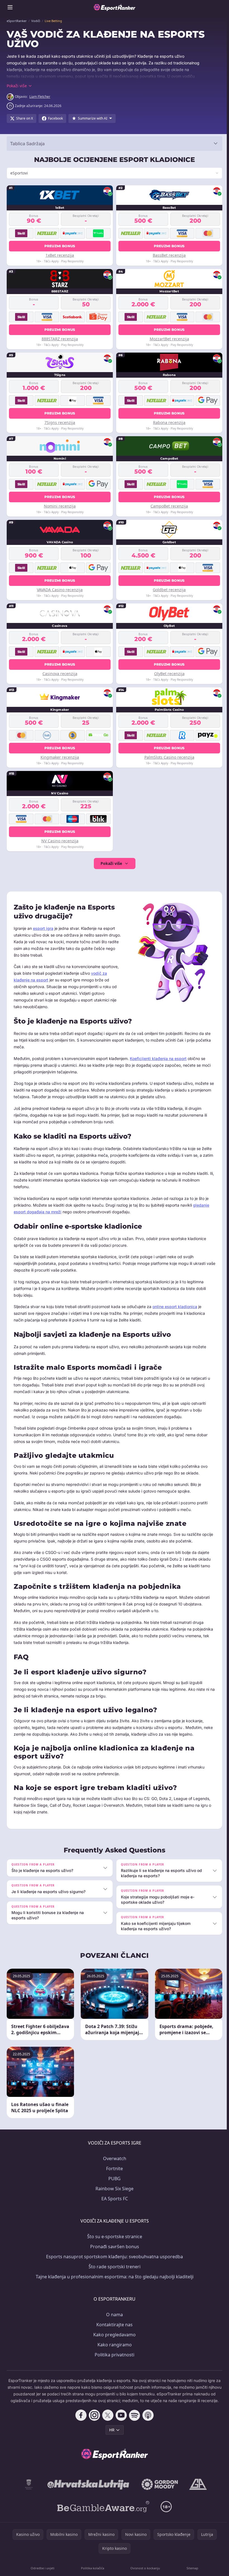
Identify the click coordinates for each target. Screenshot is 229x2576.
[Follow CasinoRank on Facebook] (80, 2422)
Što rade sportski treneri (113, 2266)
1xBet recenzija (59, 255)
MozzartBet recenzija (168, 339)
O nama (113, 2314)
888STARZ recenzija (59, 339)
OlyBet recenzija (168, 674)
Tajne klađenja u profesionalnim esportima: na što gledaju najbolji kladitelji (114, 2276)
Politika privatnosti (113, 2354)
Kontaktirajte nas (113, 2324)
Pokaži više (110, 863)
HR (111, 2436)
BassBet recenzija (168, 255)
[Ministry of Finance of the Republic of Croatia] (28, 2491)
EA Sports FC (114, 2198)
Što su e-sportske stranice (114, 2236)
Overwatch (114, 2158)
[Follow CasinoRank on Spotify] (133, 2422)
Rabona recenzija (168, 422)
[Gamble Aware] (102, 2513)
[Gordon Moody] (159, 2491)
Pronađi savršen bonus (114, 2246)
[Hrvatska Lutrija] (88, 2491)
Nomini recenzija (59, 506)
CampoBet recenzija (168, 506)
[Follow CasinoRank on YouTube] (120, 2422)
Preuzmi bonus (59, 246)
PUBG (113, 2178)
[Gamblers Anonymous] (197, 2491)
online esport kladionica (175, 1307)
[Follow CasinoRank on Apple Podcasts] (147, 2422)
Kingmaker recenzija (59, 757)
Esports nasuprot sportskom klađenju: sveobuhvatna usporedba (113, 2256)
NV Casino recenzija (59, 841)
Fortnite (113, 2168)
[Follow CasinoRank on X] (107, 2422)
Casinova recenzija (59, 674)
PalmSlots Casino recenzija (168, 757)
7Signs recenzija (59, 422)
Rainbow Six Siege (113, 2188)
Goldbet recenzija (168, 590)
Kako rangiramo (114, 2344)
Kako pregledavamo (113, 2334)
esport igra (43, 928)
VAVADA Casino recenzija (59, 590)
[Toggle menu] (10, 7)
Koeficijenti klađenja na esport (158, 1058)
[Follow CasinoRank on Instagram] (93, 2422)
